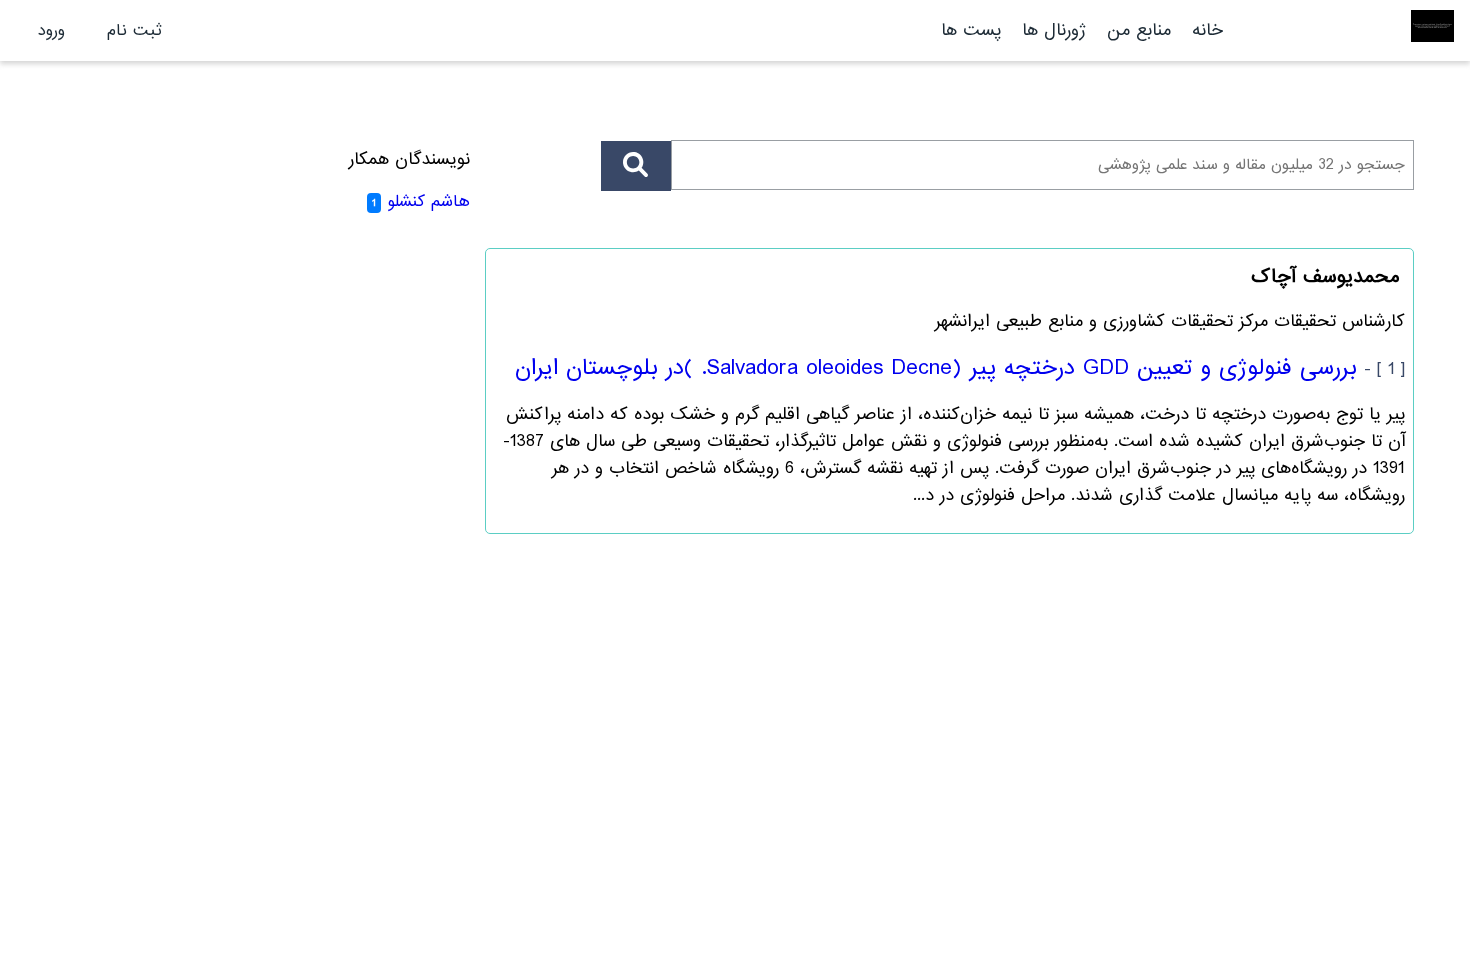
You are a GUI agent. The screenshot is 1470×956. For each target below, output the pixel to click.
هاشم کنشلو (428, 201)
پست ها (971, 30)
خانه (1207, 30)
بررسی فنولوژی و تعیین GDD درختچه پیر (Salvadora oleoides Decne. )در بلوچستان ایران (936, 368)
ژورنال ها (1054, 30)
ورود (51, 30)
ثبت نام (134, 30)
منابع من (1136, 30)
